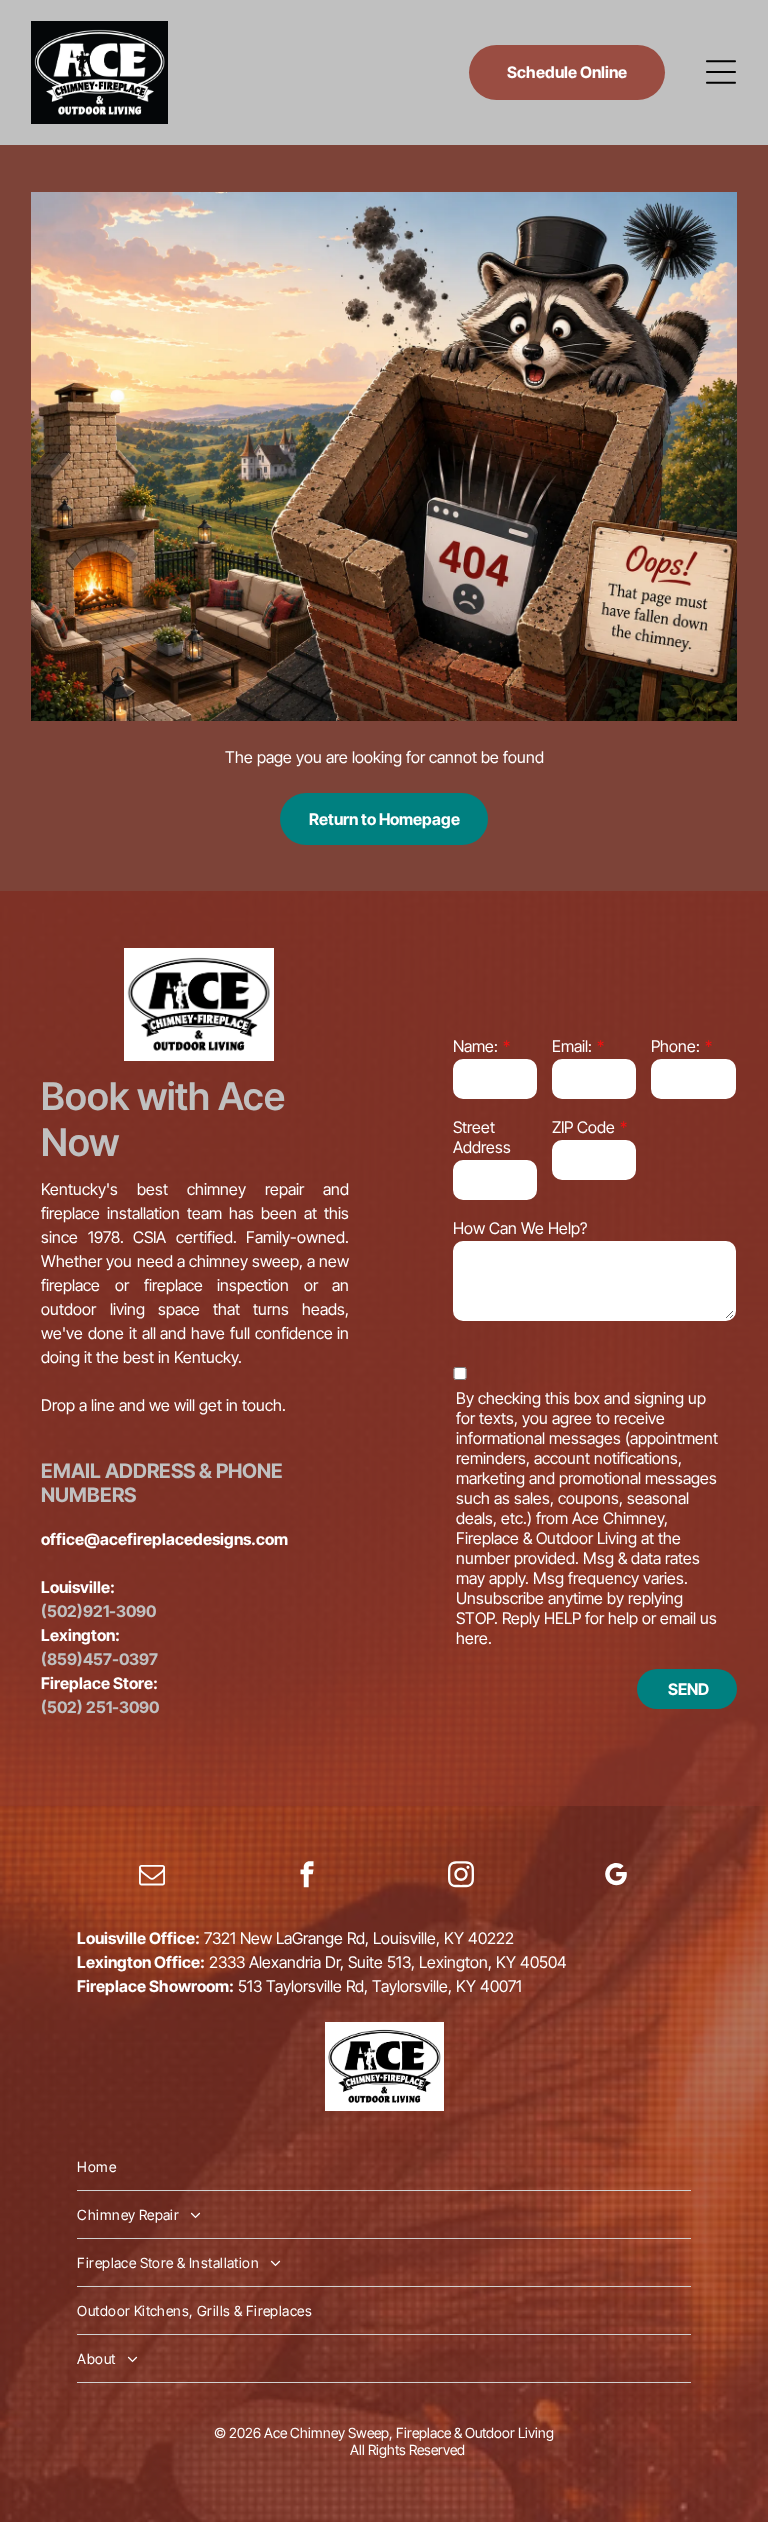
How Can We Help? (520, 1228)
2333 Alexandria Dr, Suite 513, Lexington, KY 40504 (388, 1962)
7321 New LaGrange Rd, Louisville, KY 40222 (359, 1938)
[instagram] (461, 1877)
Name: (475, 1046)
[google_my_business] (616, 1877)
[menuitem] (383, 2167)
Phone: (675, 1046)
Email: (572, 1046)
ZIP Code (583, 1127)
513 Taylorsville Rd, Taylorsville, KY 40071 (380, 1986)
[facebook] (307, 1877)
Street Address (482, 1137)
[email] (152, 1877)
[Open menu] (721, 72)
